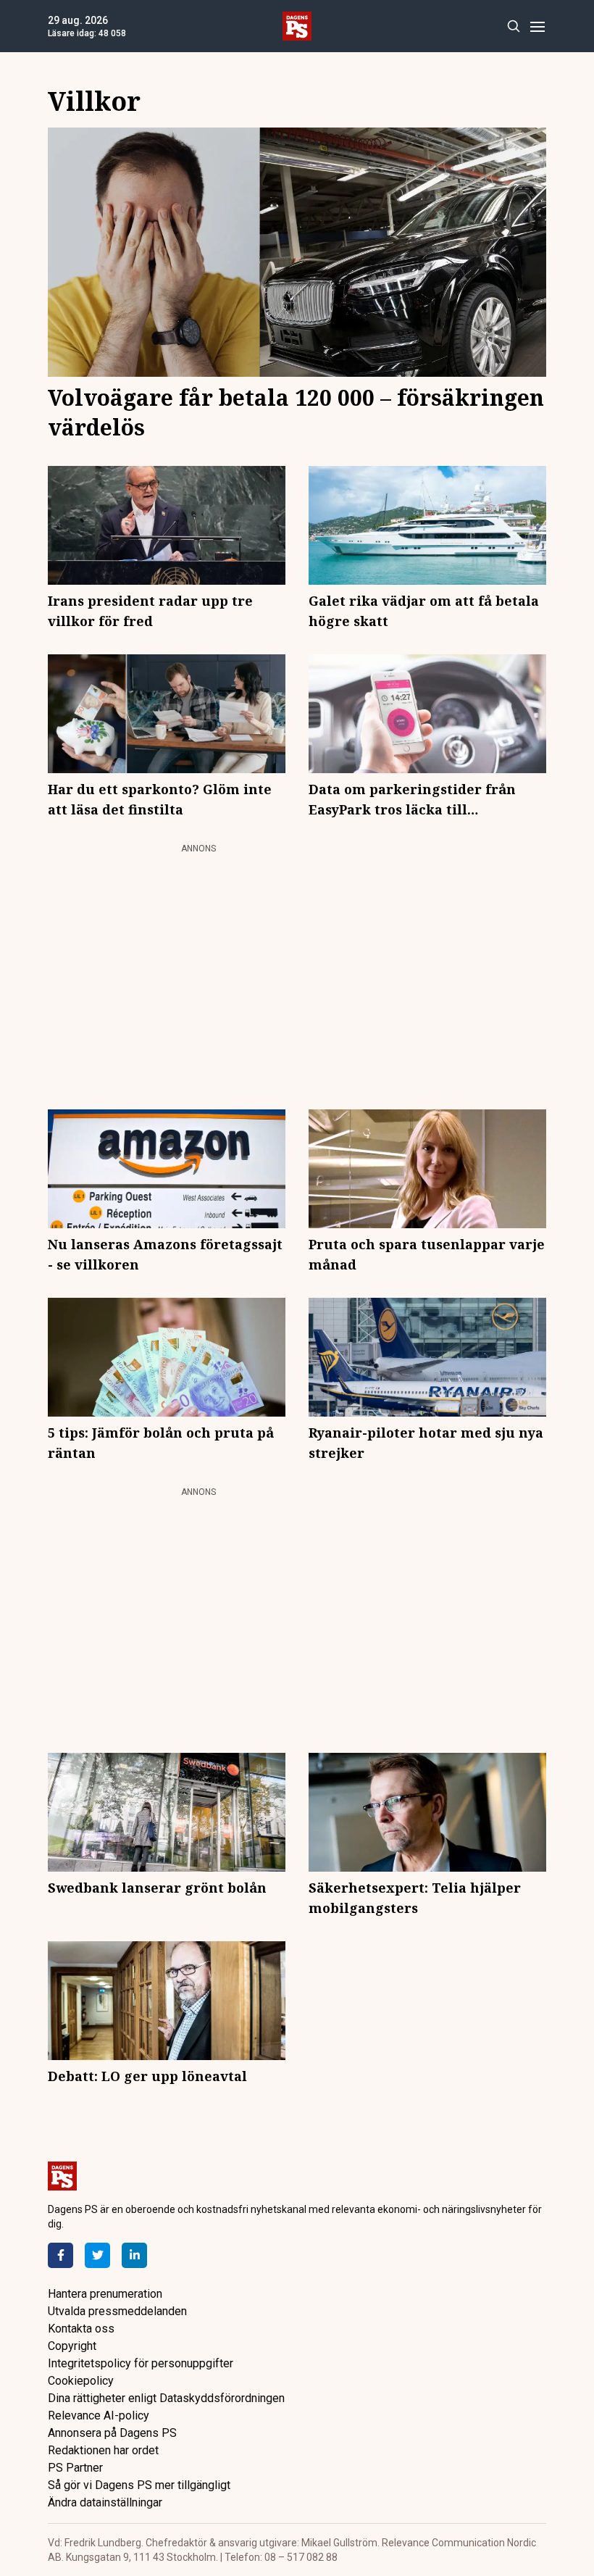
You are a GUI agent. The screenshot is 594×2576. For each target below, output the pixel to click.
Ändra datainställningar (105, 2502)
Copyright (72, 2346)
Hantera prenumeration (105, 2294)
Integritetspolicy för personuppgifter (141, 2363)
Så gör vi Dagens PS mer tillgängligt (139, 2485)
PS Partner (75, 2468)
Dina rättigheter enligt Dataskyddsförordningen (166, 2398)
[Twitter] (97, 2255)
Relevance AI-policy (99, 2415)
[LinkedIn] (134, 2255)
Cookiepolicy (81, 2381)
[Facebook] (60, 2255)
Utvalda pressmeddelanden (117, 2311)
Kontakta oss (81, 2329)
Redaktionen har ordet (103, 2450)
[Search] (513, 26)
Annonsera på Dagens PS (112, 2433)
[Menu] (537, 26)
